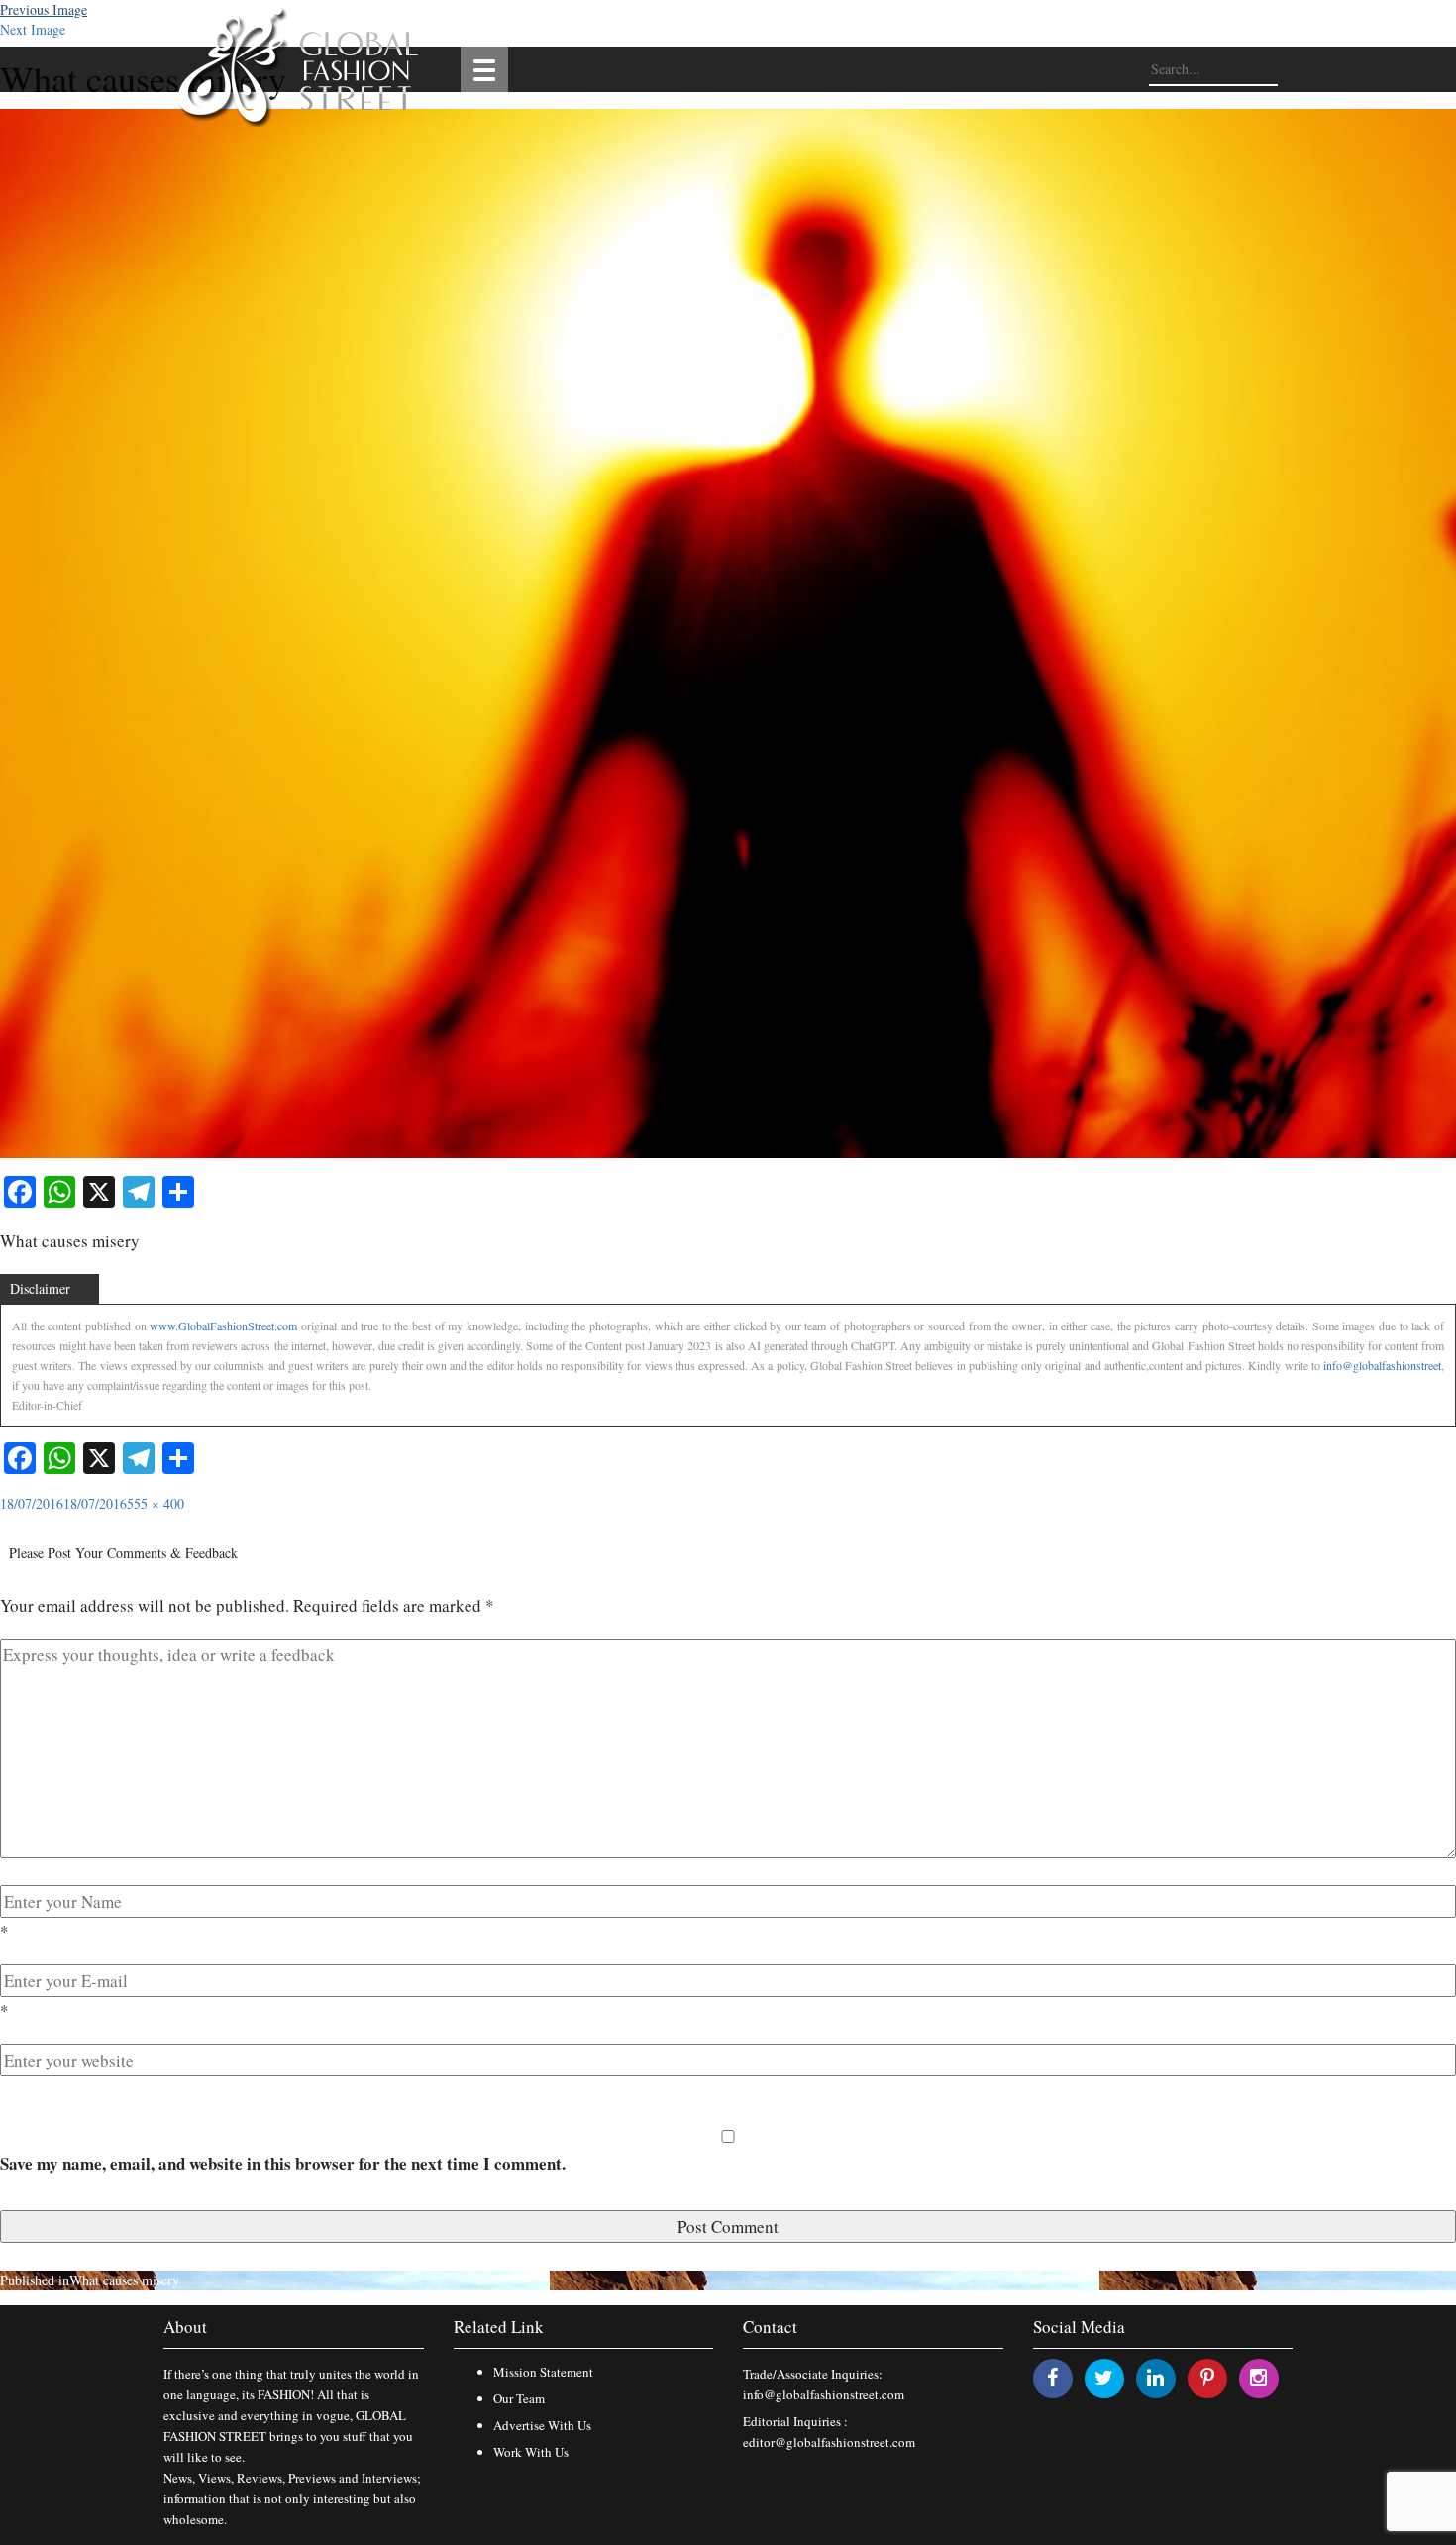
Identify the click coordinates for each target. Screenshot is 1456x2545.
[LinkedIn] (1155, 2377)
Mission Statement (543, 2372)
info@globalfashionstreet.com (824, 2394)
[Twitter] (1104, 2377)
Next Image (33, 29)
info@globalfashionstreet (1382, 1365)
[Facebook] (1052, 2377)
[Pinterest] (1207, 2377)
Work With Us (531, 2452)
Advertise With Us (542, 2425)
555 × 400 (156, 1503)
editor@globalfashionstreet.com (829, 2442)
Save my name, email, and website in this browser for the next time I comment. (283, 2163)
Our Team (519, 2398)
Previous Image (44, 9)
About (185, 2327)
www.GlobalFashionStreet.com (223, 1326)
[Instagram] (1258, 2377)
